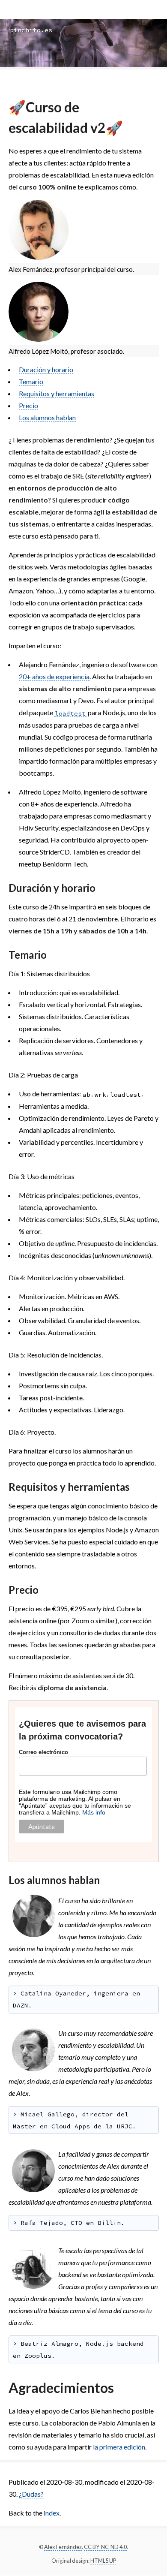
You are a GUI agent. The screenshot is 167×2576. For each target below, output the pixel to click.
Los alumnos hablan (47, 417)
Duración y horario (46, 369)
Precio (28, 405)
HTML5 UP (103, 2561)
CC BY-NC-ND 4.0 (105, 2547)
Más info (94, 1812)
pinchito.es (31, 30)
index (52, 2513)
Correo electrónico (43, 1752)
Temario (31, 381)
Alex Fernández (63, 2547)
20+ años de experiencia (54, 676)
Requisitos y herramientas (57, 393)
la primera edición (119, 2447)
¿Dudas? (31, 2494)
